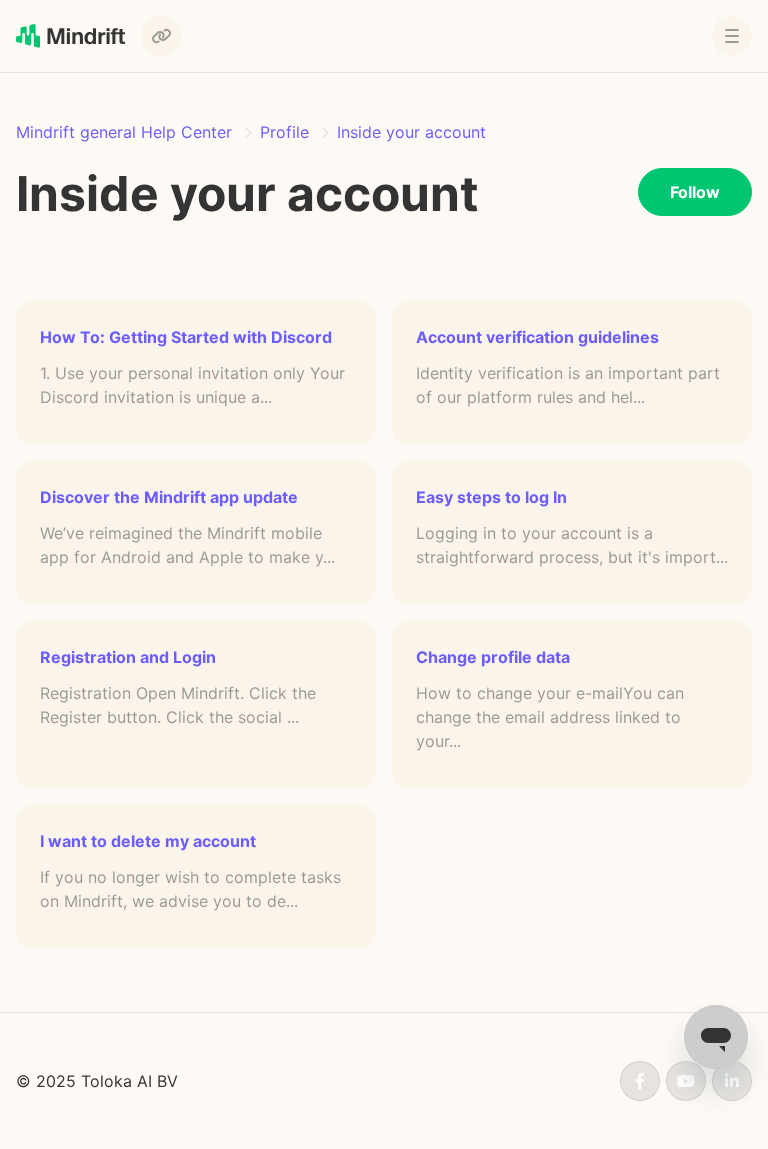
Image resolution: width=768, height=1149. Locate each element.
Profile (284, 132)
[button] (732, 36)
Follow (695, 192)
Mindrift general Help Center (124, 132)
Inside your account (411, 132)
